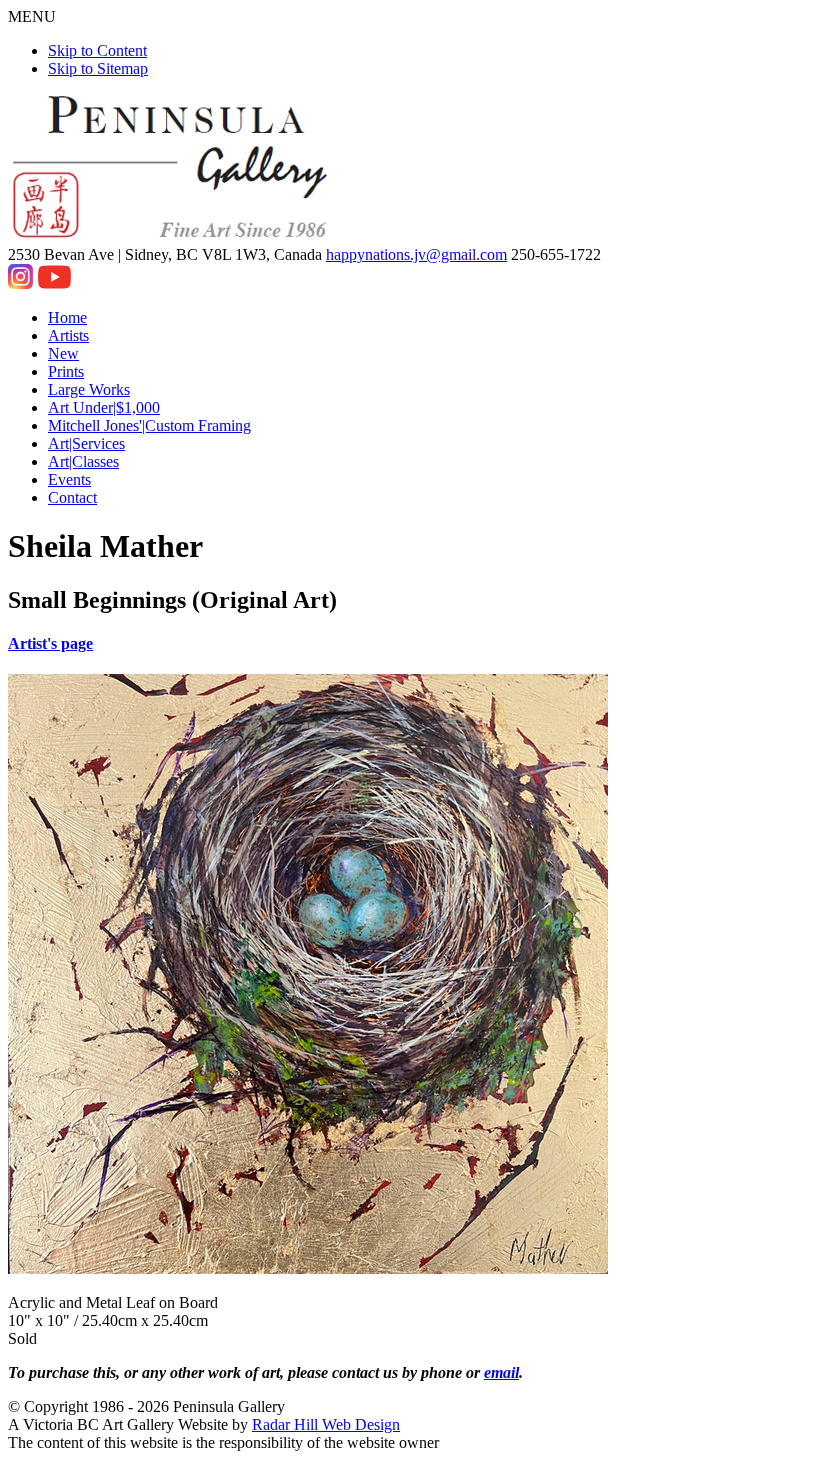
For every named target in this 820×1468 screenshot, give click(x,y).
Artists (68, 335)
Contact (72, 497)
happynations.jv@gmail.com (416, 254)
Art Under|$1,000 (104, 407)
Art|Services (86, 443)
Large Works (89, 389)
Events (69, 479)
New (63, 353)
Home (67, 317)
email (501, 1372)
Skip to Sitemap (98, 68)
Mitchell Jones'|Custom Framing (149, 425)
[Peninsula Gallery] (172, 236)
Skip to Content (97, 50)
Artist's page (50, 643)
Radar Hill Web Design (326, 1424)
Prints (66, 371)
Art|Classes (83, 461)
